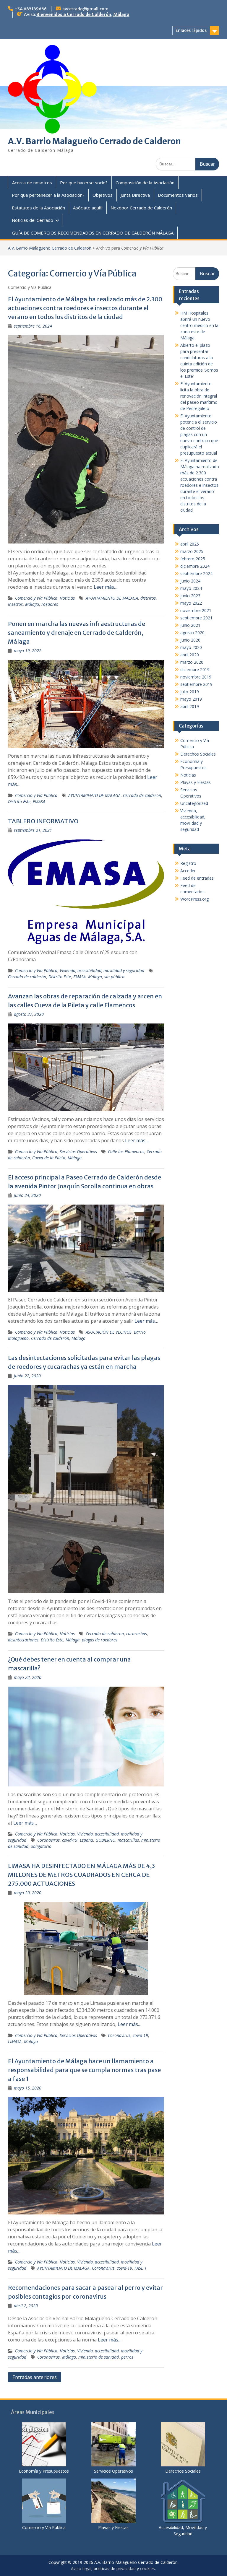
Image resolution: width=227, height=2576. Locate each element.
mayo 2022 (191, 603)
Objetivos (103, 195)
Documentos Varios (178, 195)
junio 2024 (190, 581)
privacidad (126, 2568)
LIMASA (15, 2042)
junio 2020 (190, 640)
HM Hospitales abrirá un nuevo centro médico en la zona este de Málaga (199, 325)
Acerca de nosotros (32, 183)
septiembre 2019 (196, 684)
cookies (147, 2568)
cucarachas (137, 1634)
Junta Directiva (135, 195)
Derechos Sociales (198, 754)
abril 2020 (190, 655)
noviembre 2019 (196, 677)
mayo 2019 (191, 699)
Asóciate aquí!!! (88, 208)
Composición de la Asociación (145, 183)
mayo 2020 (191, 647)
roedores (50, 604)
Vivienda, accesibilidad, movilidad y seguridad (102, 970)
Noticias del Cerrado (33, 220)
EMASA (39, 802)
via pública (114, 977)
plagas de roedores (100, 1640)
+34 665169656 (31, 9)
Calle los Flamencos (126, 1152)
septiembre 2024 (196, 573)
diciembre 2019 (195, 669)
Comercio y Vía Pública (36, 598)
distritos (148, 598)
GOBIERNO (105, 1840)
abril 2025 (190, 544)
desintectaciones (23, 1640)
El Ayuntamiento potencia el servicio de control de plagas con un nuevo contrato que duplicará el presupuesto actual (199, 434)
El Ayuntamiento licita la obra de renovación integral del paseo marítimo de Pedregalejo (199, 396)
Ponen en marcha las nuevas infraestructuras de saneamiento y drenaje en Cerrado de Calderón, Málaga (77, 633)
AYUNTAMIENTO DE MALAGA (112, 598)
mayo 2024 (191, 588)
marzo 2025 (192, 551)
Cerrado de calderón (142, 795)
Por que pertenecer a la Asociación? (48, 195)
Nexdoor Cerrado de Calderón (141, 208)
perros (127, 2357)
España (86, 1840)
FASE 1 (141, 2268)
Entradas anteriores (35, 2377)
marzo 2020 (192, 662)
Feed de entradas (197, 878)
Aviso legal (81, 2568)
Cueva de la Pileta (49, 1158)
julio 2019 (190, 692)
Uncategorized (194, 803)
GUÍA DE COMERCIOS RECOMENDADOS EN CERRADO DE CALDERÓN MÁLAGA (93, 233)
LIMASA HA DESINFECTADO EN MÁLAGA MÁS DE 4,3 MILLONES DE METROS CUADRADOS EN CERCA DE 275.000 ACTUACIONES (81, 1875)
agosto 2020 (192, 633)
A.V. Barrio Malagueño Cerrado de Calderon (94, 141)
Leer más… (106, 587)
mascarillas (128, 1840)
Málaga (32, 604)
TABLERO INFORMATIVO (43, 821)
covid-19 (70, 1840)
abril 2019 (190, 706)
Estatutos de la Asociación (38, 208)
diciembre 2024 (195, 566)
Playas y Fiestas (196, 782)
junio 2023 (190, 596)
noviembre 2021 (196, 610)
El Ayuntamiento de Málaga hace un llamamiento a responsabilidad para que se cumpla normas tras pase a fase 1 (84, 2070)
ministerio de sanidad (99, 2357)
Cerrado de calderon (105, 1634)
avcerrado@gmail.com (85, 9)
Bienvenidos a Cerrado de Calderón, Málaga (83, 14)
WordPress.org (194, 899)
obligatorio (41, 1846)
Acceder (188, 871)
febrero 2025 (193, 559)
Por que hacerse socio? (84, 183)
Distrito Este (19, 802)
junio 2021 (190, 625)
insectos (15, 604)
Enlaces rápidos (191, 30)
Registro (188, 863)
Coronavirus (48, 1840)
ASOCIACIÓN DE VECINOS (109, 1332)
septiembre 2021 (196, 618)
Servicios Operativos (78, 1152)
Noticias (67, 598)
